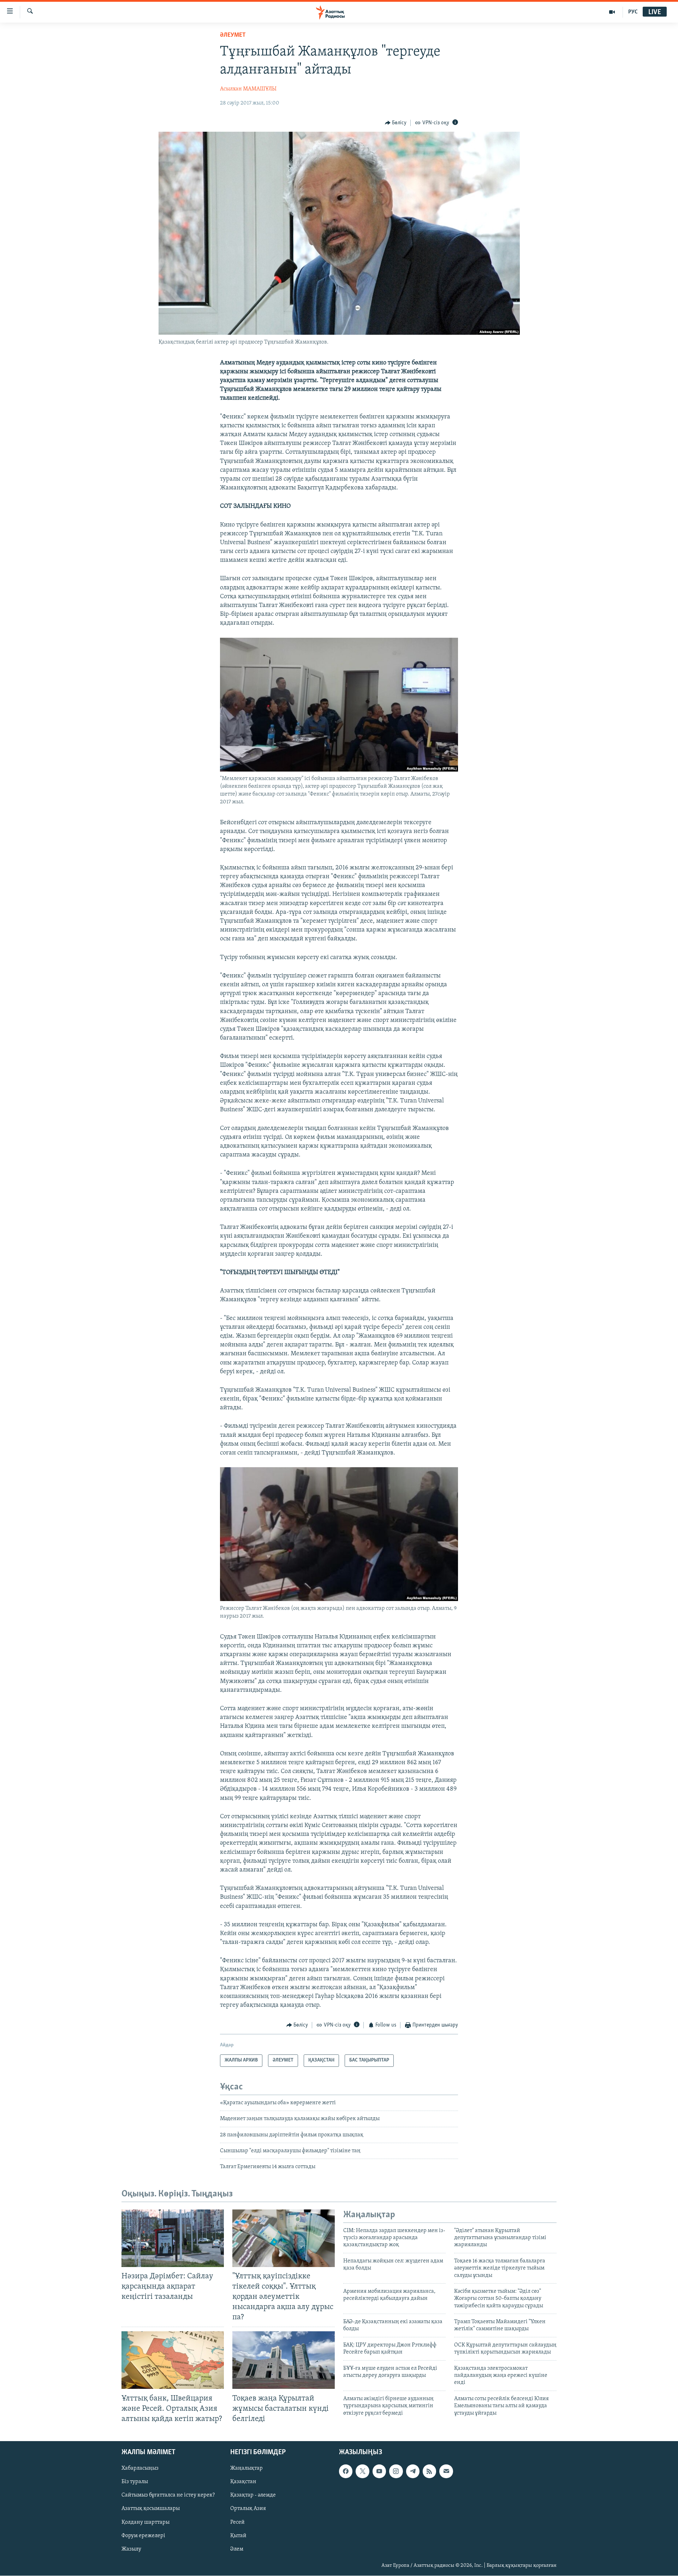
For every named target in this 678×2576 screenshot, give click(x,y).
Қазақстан (243, 2482)
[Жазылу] (446, 2471)
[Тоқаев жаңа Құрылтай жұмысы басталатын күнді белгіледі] (284, 2360)
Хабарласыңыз (140, 2468)
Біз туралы (135, 2482)
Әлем (237, 2549)
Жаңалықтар (246, 2468)
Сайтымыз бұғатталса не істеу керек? (168, 2495)
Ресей (237, 2522)
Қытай (238, 2535)
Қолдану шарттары (145, 2522)
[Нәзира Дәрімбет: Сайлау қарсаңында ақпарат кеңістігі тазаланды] (173, 2238)
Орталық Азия (248, 2509)
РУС (633, 12)
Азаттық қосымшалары (151, 2509)
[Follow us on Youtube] (379, 2471)
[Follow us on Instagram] (396, 2471)
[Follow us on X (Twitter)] (362, 2471)
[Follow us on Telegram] (413, 2471)
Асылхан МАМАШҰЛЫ (248, 89)
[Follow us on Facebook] (346, 2471)
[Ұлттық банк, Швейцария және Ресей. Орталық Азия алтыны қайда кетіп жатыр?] (173, 2360)
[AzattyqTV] (612, 12)
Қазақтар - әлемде (253, 2495)
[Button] (396, 123)
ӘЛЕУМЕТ (233, 35)
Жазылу (131, 2549)
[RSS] (429, 2471)
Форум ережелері (143, 2535)
